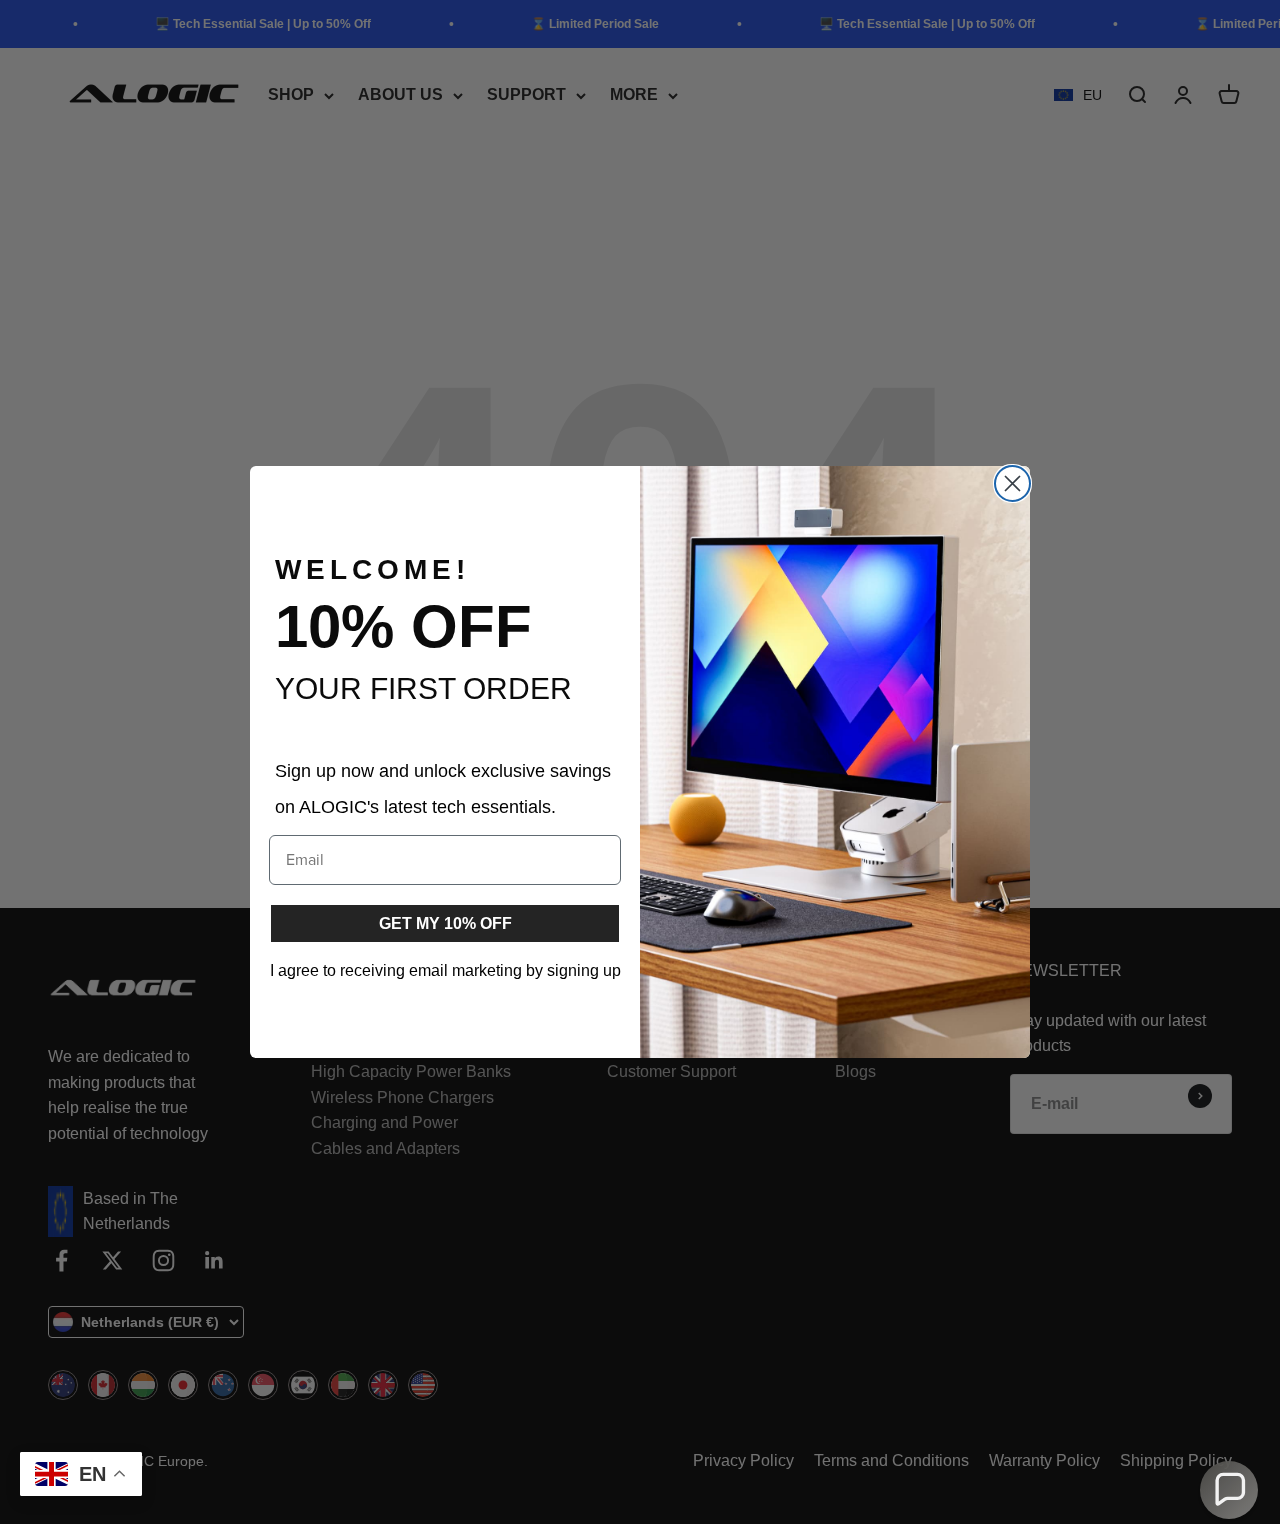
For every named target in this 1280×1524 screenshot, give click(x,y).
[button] (1229, 1490)
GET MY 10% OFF (445, 923)
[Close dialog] (1012, 483)
